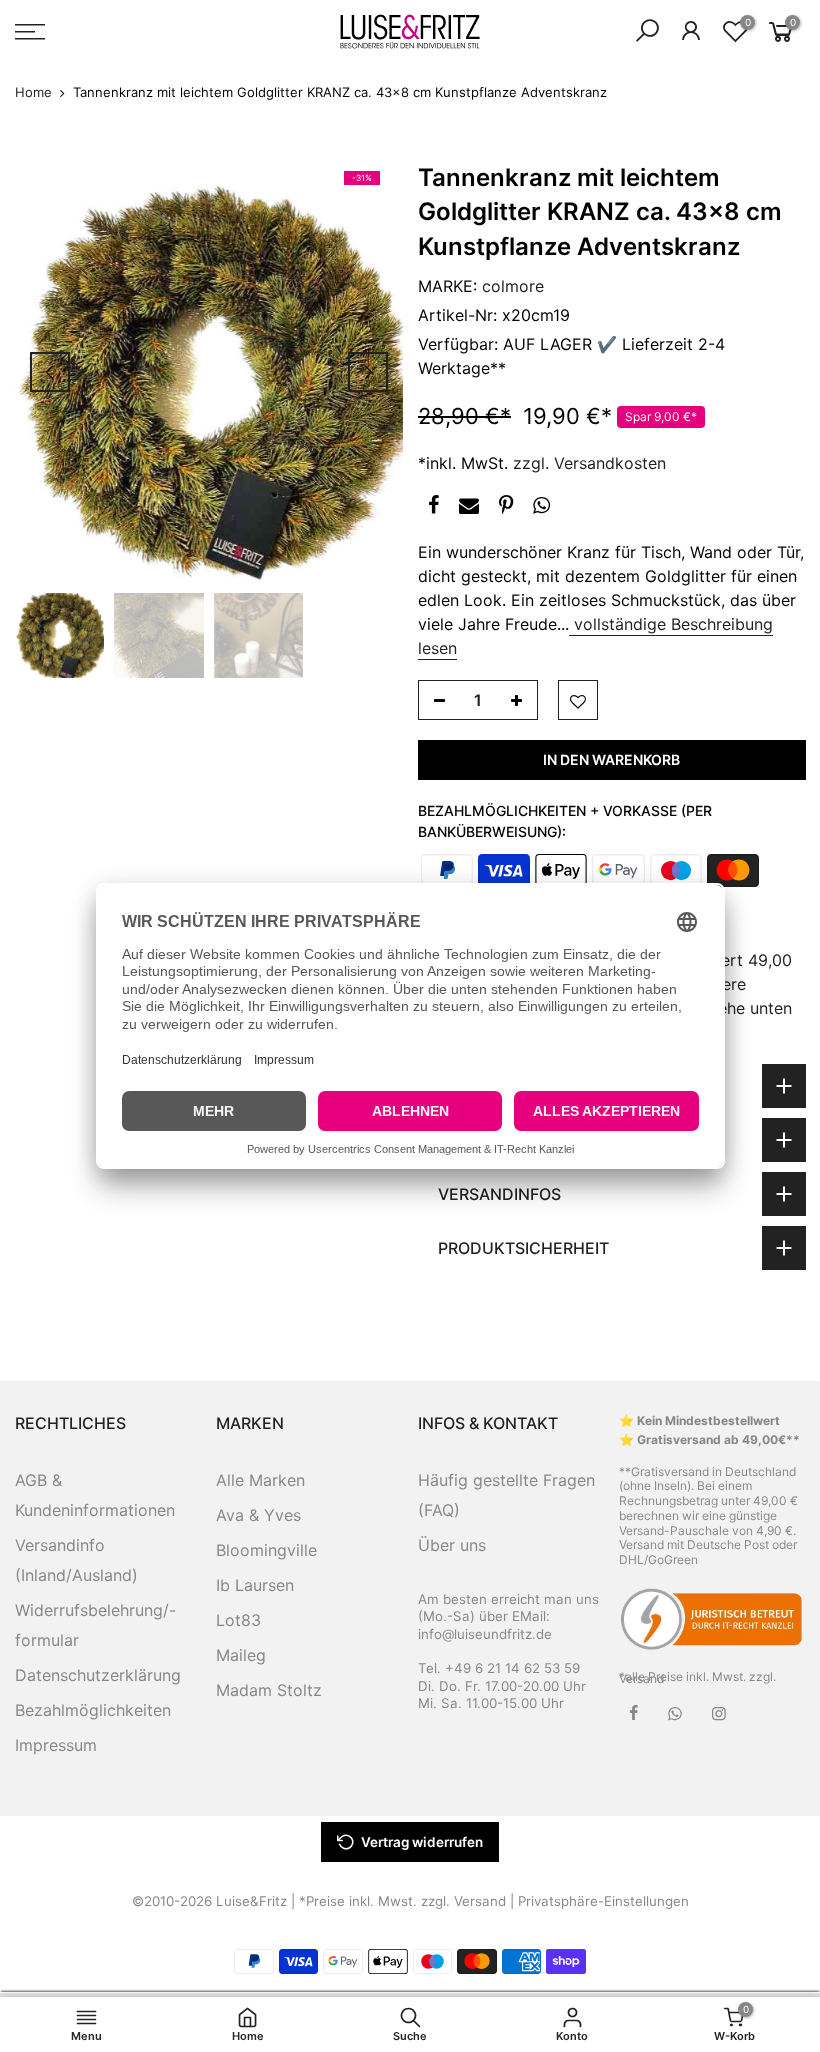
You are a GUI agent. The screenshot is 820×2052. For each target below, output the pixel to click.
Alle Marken (260, 1480)
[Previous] (50, 372)
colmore (513, 286)
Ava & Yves (258, 1515)
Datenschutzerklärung (98, 1675)
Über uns (452, 1545)
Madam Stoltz (269, 1690)
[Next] (368, 372)
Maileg (241, 1655)
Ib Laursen (255, 1585)
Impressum (56, 1745)
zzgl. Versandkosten (589, 463)
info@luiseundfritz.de (485, 1634)
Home (33, 92)
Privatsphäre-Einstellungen (603, 1901)
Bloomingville (266, 1550)
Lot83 (238, 1620)
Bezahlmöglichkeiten (93, 1710)
